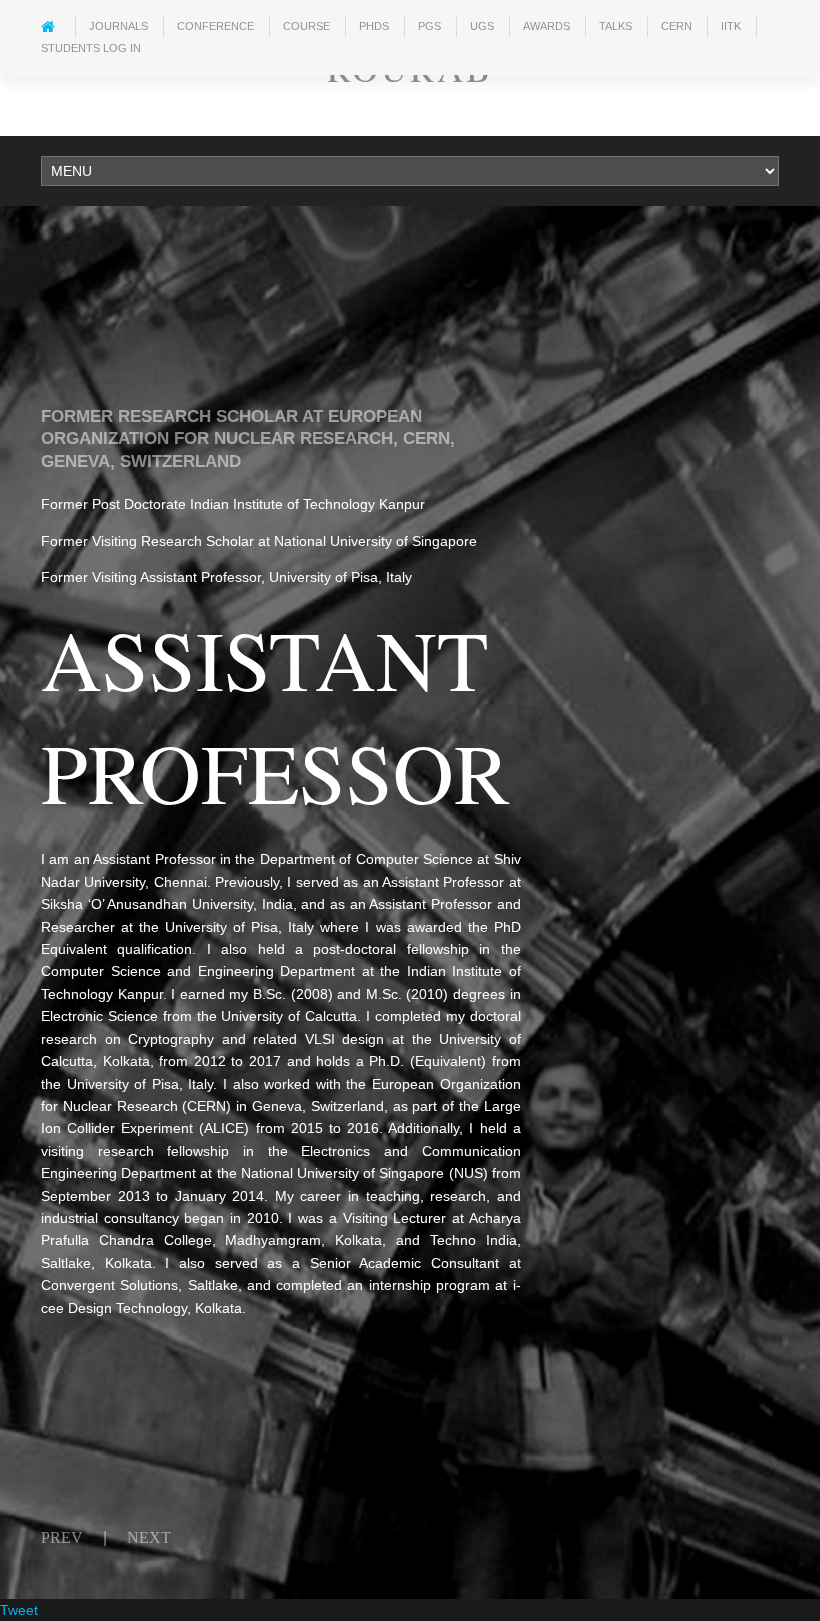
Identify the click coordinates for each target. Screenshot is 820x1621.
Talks (615, 26)
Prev (62, 1537)
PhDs (374, 26)
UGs (482, 26)
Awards (546, 26)
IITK (731, 26)
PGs (429, 26)
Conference (215, 26)
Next (149, 1537)
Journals (118, 26)
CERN (676, 26)
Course (306, 26)
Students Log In (91, 48)
